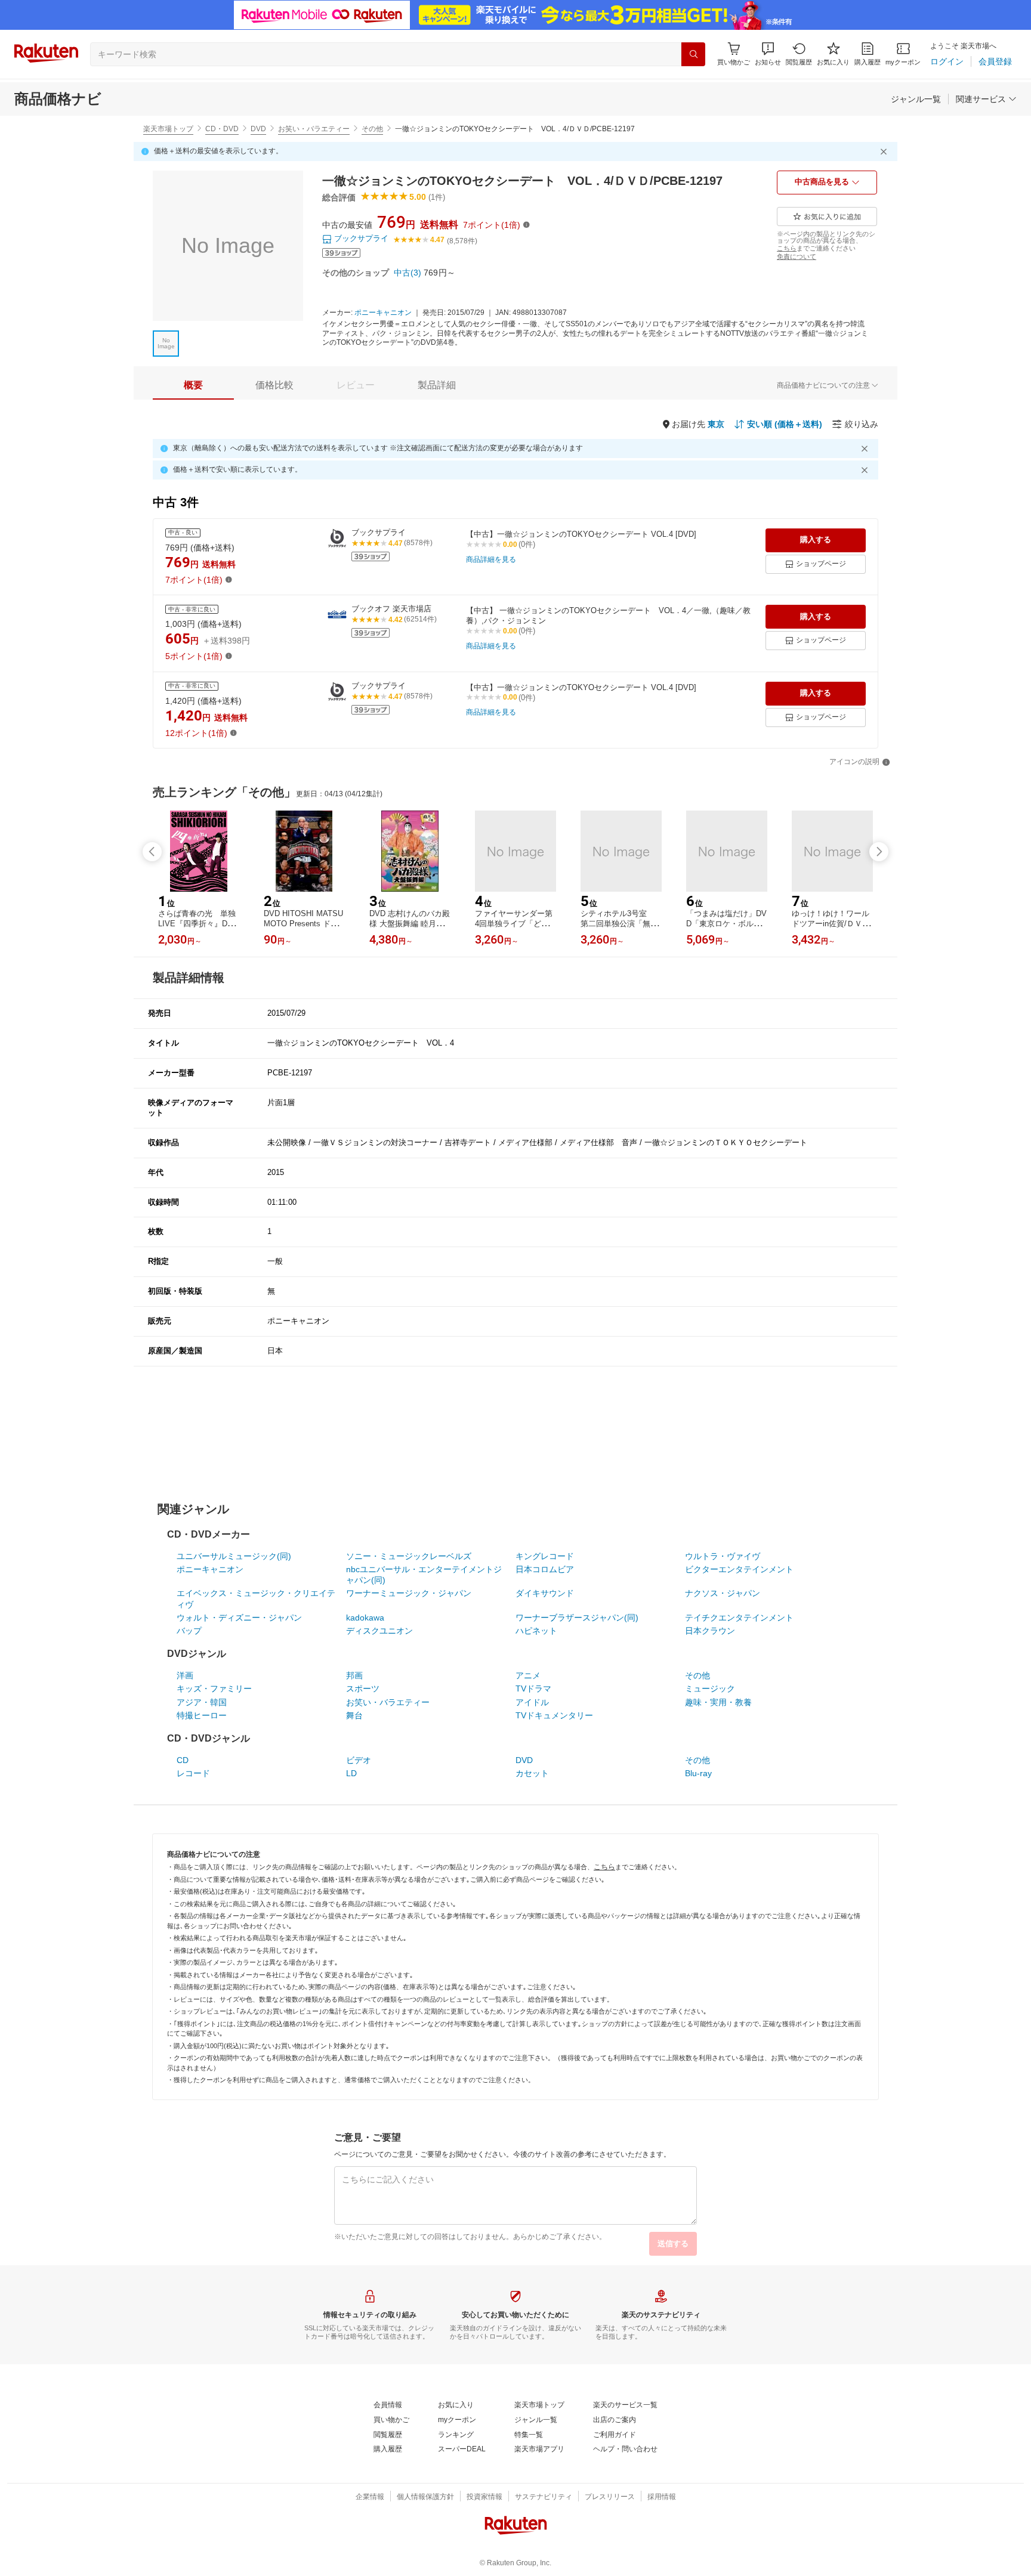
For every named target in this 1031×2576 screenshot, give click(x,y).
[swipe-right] (879, 852)
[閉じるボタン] (885, 151)
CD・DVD (222, 129)
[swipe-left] (152, 852)
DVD (258, 129)
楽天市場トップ (168, 129)
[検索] (693, 54)
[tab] (193, 385)
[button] (768, 54)
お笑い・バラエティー (314, 129)
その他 (372, 129)
